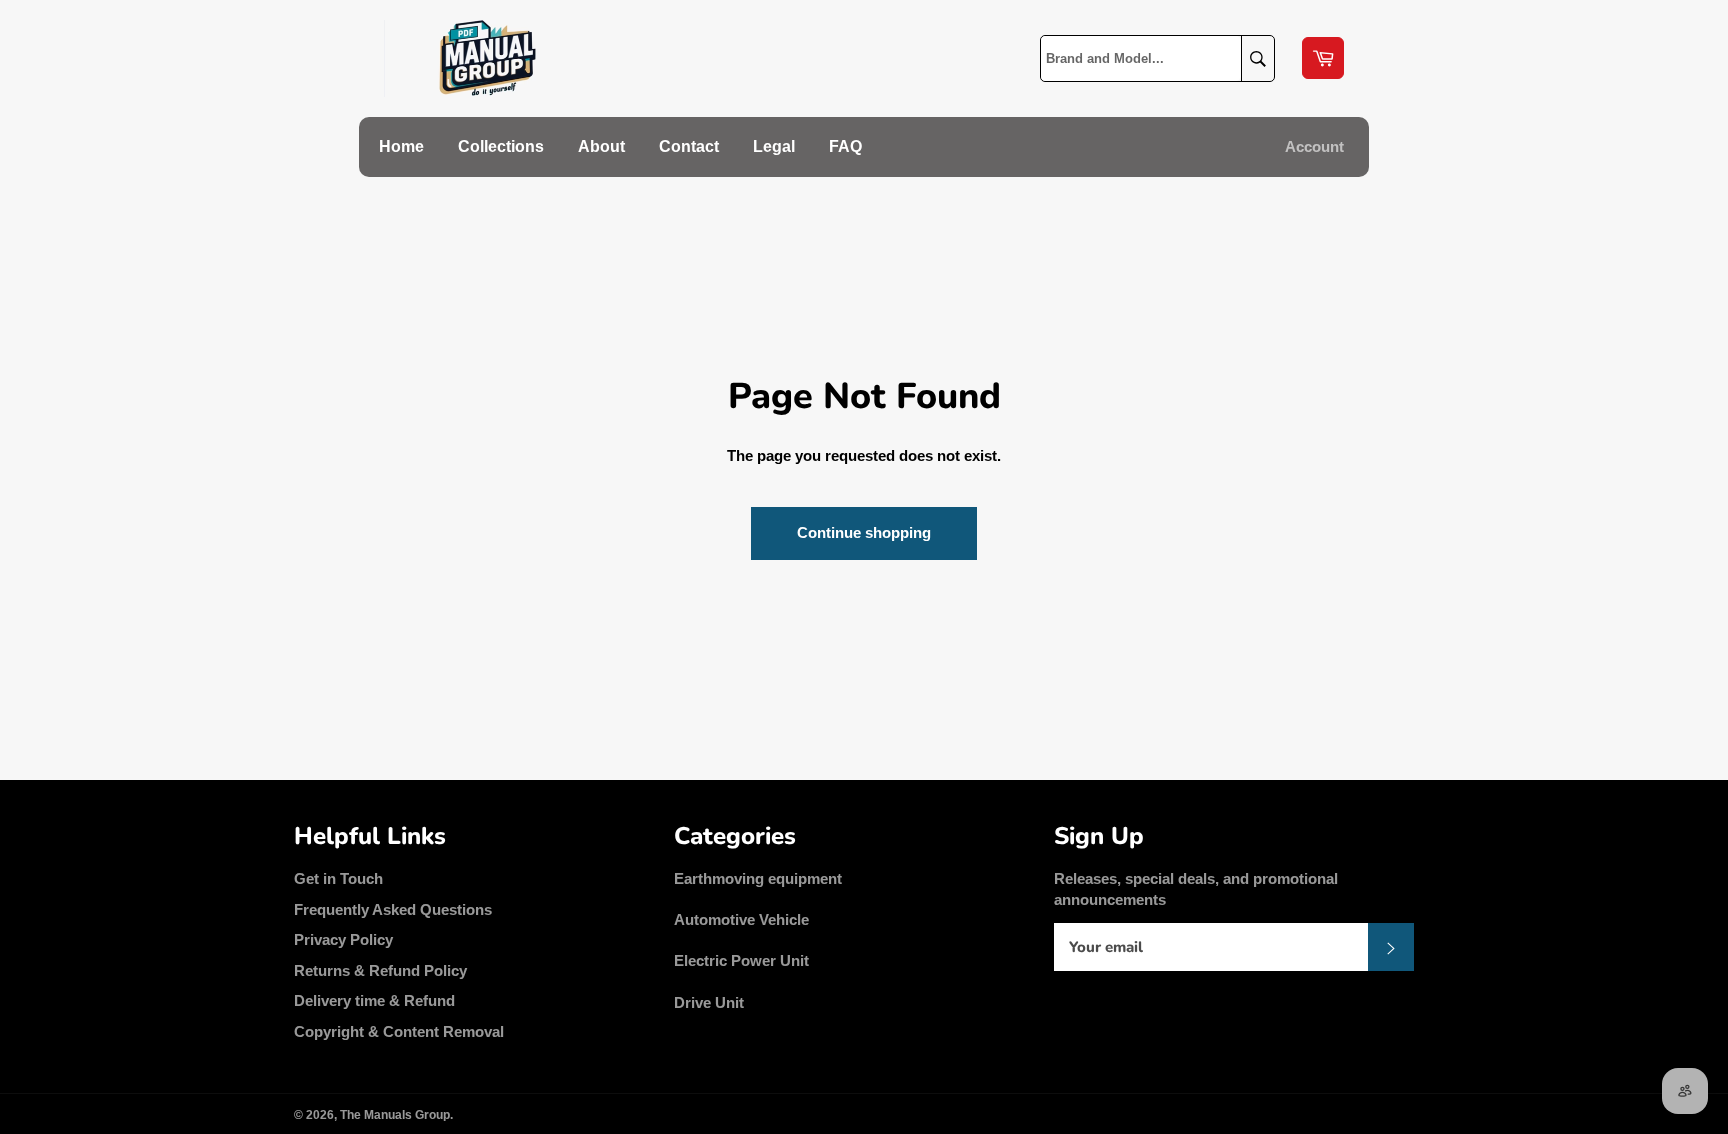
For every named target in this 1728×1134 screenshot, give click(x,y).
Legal (774, 146)
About (601, 146)
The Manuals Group (395, 1115)
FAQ (845, 146)
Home (401, 146)
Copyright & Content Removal (399, 1031)
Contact (689, 146)
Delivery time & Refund (374, 1000)
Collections (501, 146)
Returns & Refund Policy (380, 970)
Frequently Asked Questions (393, 909)
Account (1314, 146)
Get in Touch (338, 878)
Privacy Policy (343, 939)
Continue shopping (864, 532)
